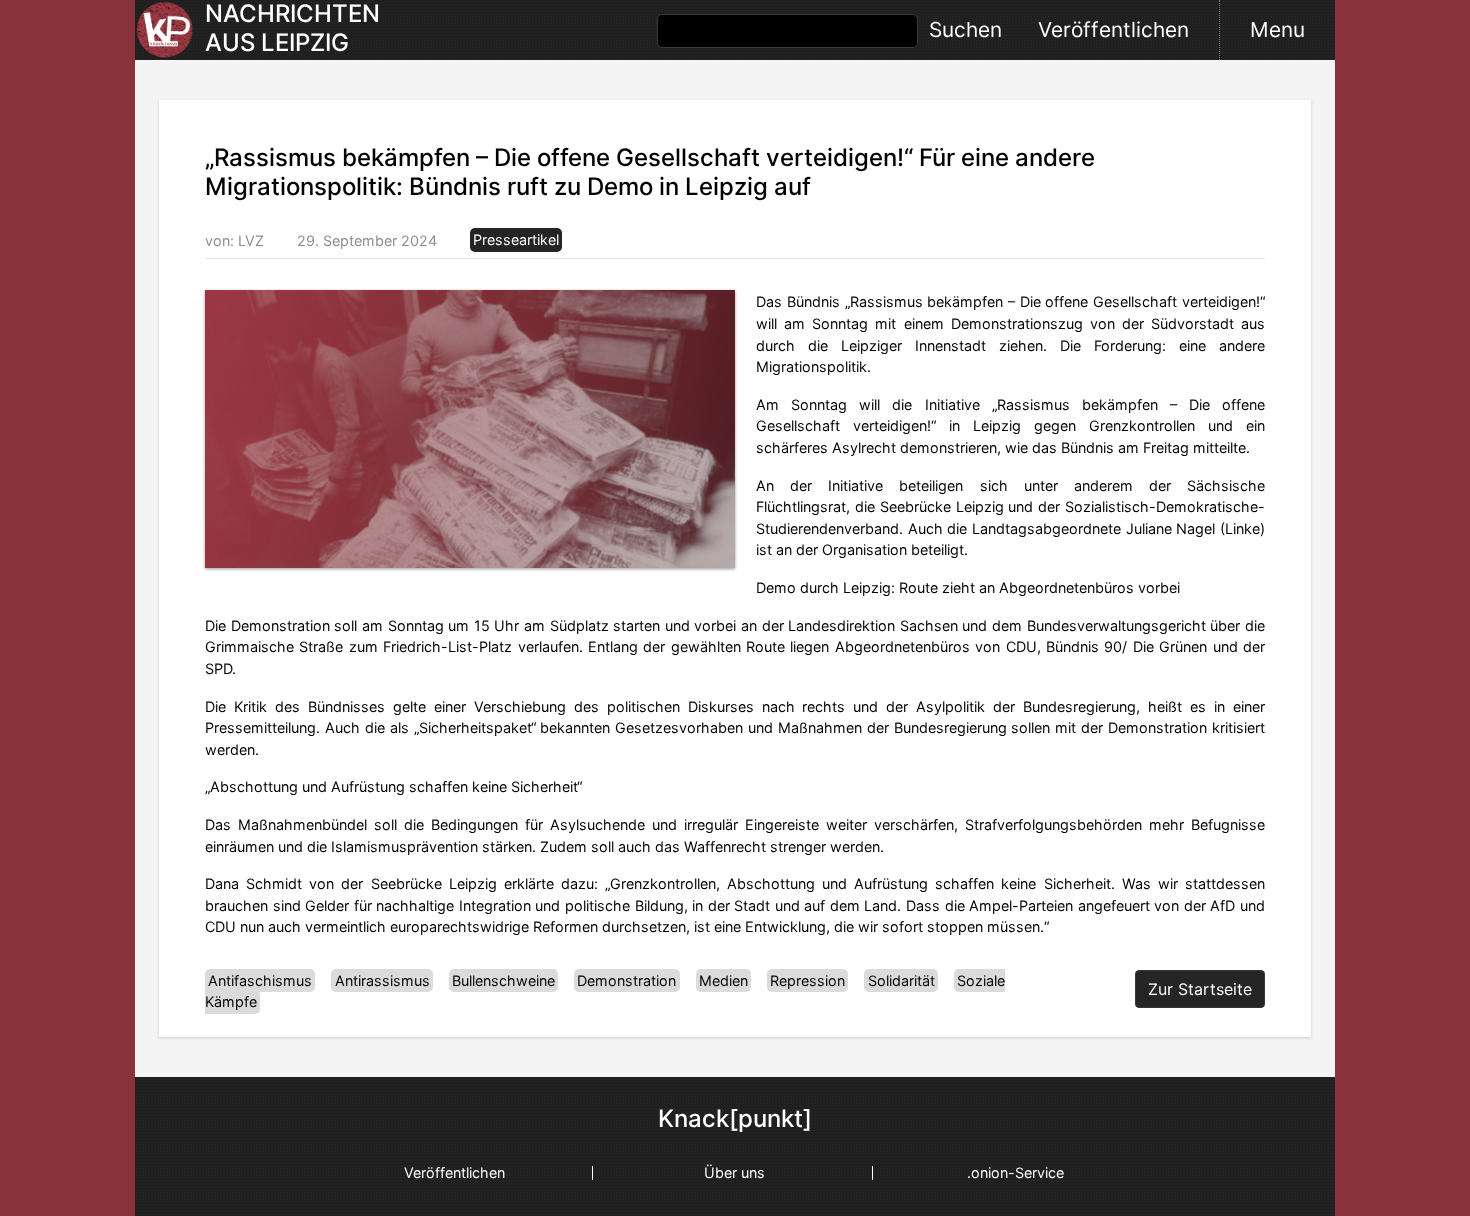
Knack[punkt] (735, 1119)
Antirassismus (382, 980)
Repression (807, 980)
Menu (1277, 29)
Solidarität (901, 980)
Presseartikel (516, 240)
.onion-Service (1015, 1172)
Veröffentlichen (1113, 29)
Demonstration (626, 980)
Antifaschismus (260, 980)
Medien (723, 980)
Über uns (734, 1172)
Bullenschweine (503, 980)
